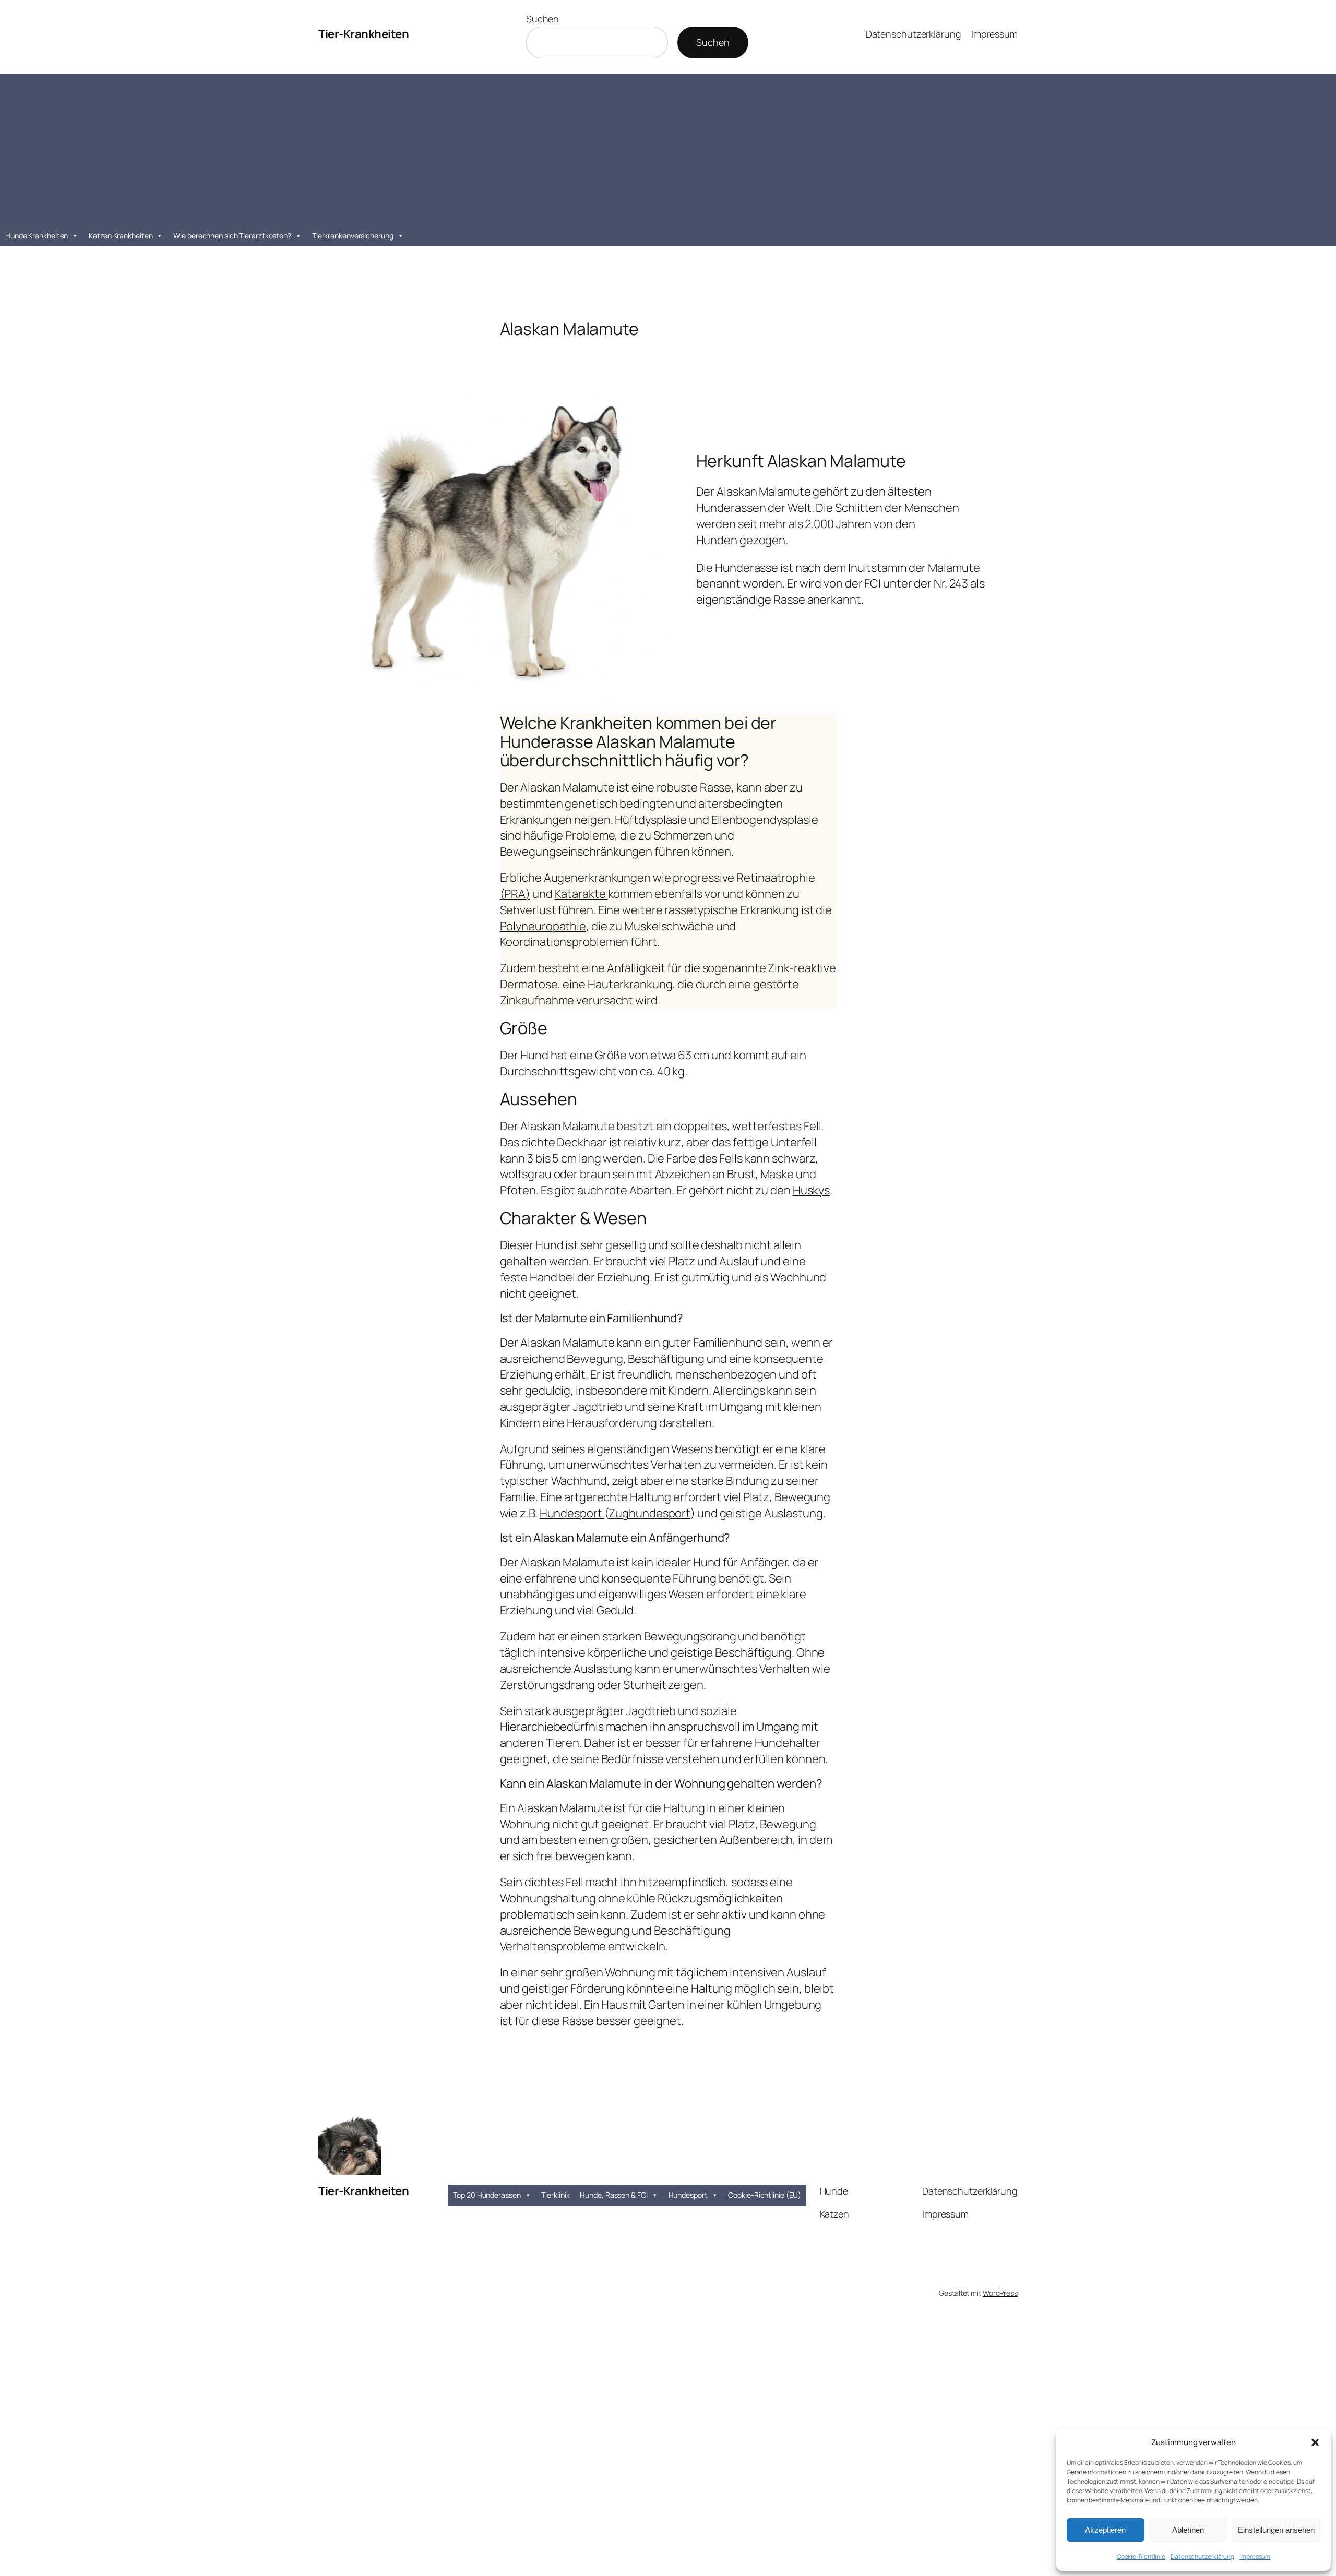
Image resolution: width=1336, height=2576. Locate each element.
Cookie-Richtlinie (1141, 2556)
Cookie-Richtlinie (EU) (765, 2195)
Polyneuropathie (543, 926)
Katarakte (581, 894)
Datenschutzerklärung (1202, 2556)
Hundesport (572, 1513)
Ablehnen (1188, 2530)
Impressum (1255, 2556)
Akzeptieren (1105, 2530)
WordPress (1000, 2293)
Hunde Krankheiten (37, 236)
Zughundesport (649, 1513)
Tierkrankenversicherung (353, 236)
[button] (1315, 2442)
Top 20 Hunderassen (487, 2195)
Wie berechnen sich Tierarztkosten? (232, 236)
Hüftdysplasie (652, 820)
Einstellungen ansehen (1276, 2530)
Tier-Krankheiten (363, 34)
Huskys (811, 1190)
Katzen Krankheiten (121, 236)
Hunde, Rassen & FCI (613, 2195)
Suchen (542, 19)
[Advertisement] (668, 147)
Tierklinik (555, 2195)
